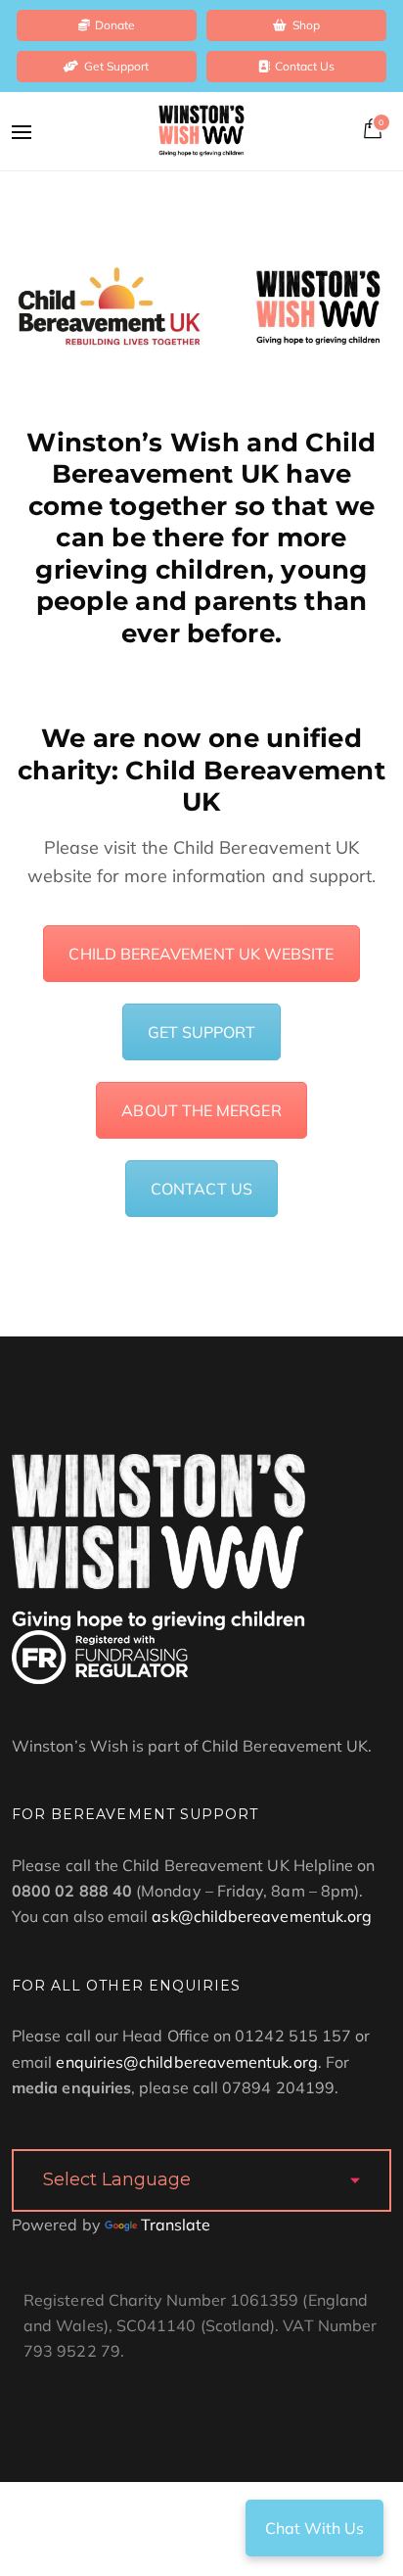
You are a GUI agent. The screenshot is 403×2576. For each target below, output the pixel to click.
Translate (176, 2225)
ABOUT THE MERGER (201, 1110)
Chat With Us (314, 2528)
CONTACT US (201, 1189)
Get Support (117, 66)
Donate (115, 25)
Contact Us (305, 66)
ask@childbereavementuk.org (262, 1916)
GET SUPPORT (202, 1032)
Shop (306, 25)
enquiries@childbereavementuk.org (186, 2062)
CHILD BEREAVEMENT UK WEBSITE (201, 954)
